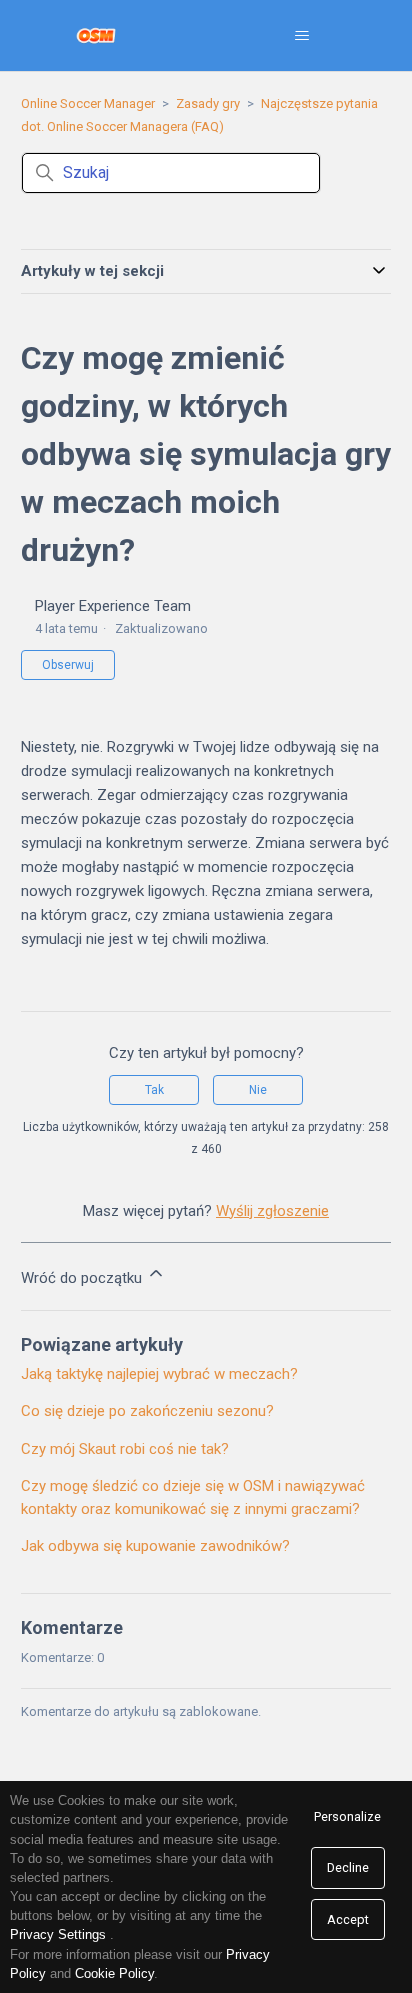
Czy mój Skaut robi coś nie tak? (125, 1449)
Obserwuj (68, 665)
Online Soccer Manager (88, 103)
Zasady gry (208, 103)
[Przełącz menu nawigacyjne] (301, 36)
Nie (258, 1090)
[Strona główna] (96, 35)
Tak (154, 1090)
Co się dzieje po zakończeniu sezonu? (147, 1411)
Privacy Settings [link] (58, 1934)
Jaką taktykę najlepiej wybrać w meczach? (159, 1374)
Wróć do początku (83, 1278)
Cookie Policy (114, 1973)
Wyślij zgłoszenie (272, 1211)
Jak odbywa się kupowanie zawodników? (155, 1546)
